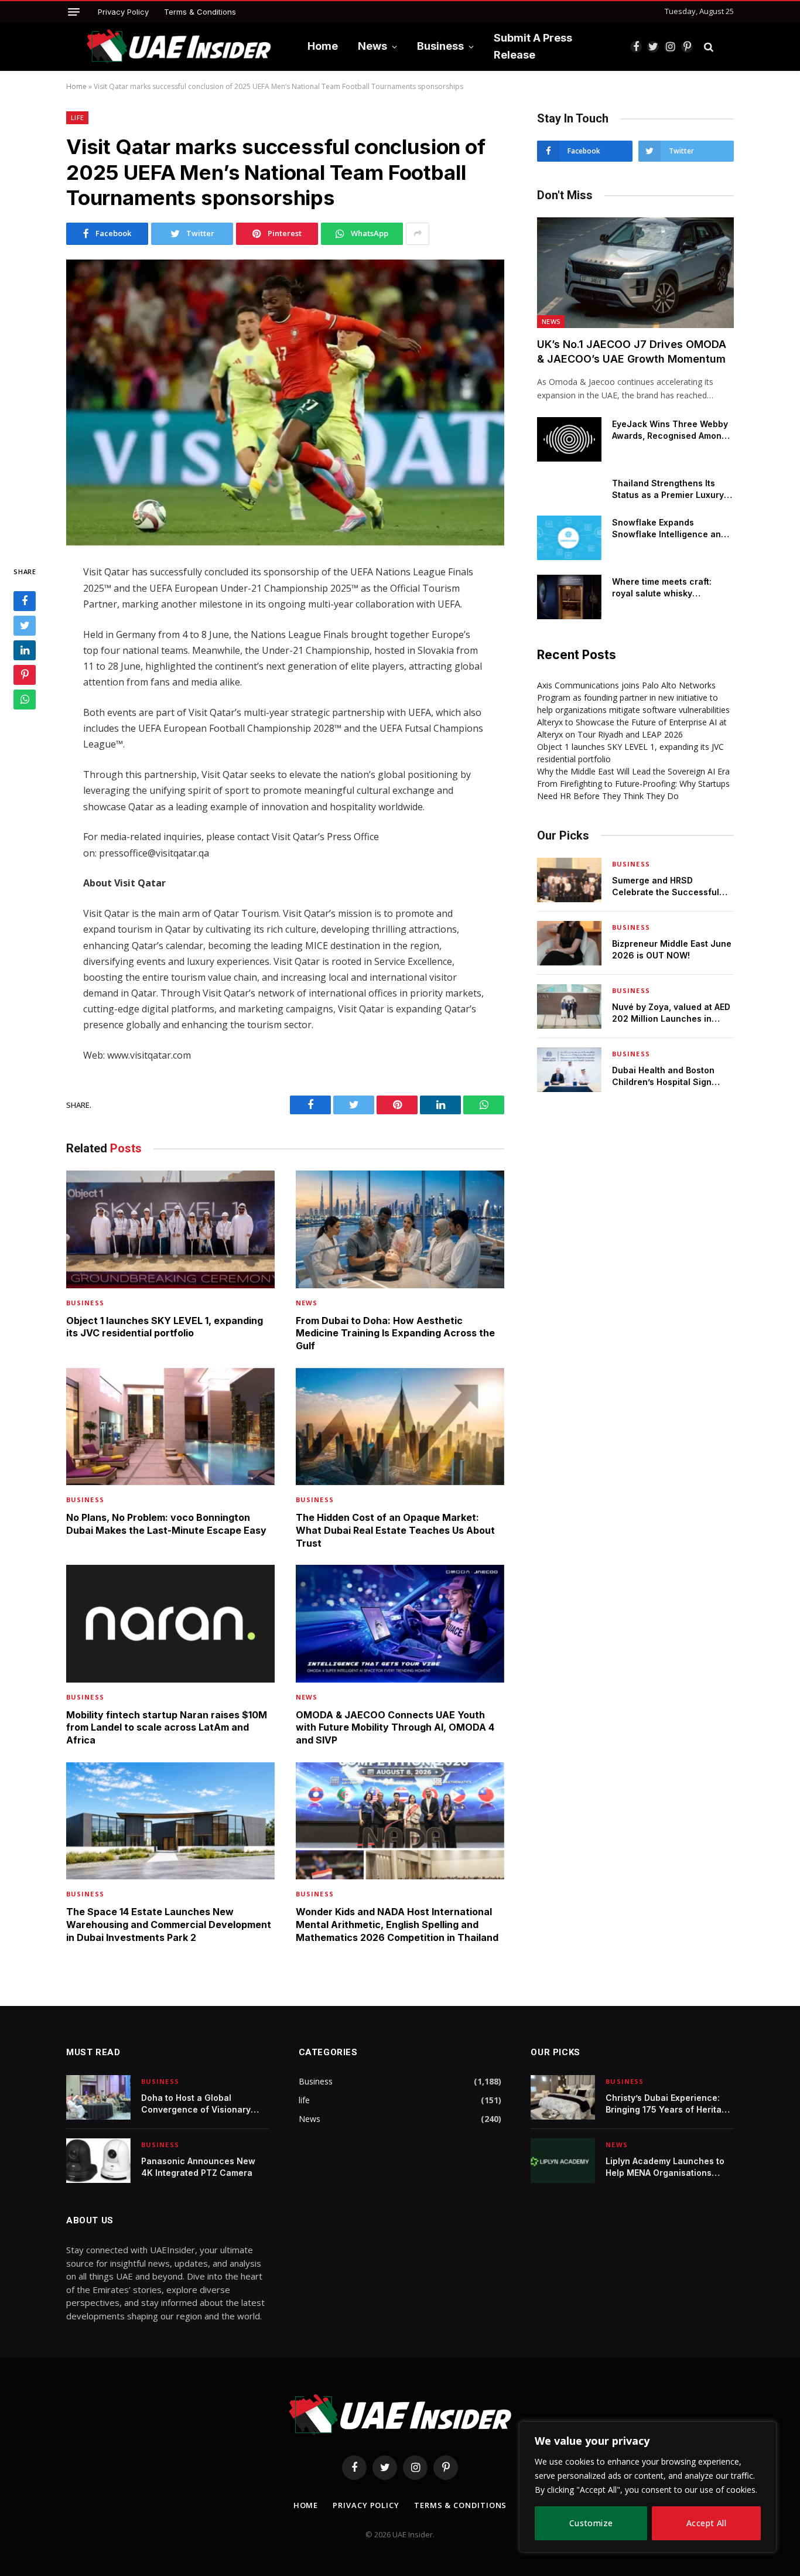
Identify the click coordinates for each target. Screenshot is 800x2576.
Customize (591, 2523)
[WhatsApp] (25, 700)
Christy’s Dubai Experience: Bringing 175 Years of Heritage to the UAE (669, 2104)
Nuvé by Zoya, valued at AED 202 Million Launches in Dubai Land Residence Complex (671, 1013)
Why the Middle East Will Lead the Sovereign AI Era (633, 771)
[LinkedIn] (25, 651)
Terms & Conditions (200, 12)
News (372, 46)
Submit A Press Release (533, 46)
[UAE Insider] (179, 47)
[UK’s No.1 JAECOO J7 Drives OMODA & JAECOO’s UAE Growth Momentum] (635, 273)
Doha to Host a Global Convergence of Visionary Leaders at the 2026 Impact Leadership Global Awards (199, 2104)
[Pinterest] (25, 675)
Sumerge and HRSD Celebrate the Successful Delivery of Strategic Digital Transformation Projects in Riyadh (669, 887)
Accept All (706, 2523)
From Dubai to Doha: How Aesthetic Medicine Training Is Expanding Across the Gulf (395, 1333)
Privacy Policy (123, 12)
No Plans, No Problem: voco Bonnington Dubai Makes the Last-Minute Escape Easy (166, 1524)
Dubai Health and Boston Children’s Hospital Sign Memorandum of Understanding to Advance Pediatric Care (667, 1077)
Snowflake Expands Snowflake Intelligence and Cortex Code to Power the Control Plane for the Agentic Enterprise (673, 529)
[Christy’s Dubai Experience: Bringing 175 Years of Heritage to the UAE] (563, 2097)
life (77, 117)
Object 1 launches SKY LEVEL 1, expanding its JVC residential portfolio (165, 1327)
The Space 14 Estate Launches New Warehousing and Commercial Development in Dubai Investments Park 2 (169, 1925)
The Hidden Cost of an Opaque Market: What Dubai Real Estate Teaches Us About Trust (395, 1530)
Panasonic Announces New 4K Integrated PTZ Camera (198, 2167)
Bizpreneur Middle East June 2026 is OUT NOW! (672, 949)
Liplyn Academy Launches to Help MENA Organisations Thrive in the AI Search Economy (665, 2167)
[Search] (709, 47)
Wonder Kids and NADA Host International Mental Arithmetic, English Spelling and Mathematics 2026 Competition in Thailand (397, 1925)
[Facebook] (25, 602)
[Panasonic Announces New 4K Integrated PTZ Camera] (98, 2161)
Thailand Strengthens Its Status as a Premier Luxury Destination (668, 489)
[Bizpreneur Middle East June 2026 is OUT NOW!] (569, 943)
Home (323, 46)
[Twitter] (25, 626)
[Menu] (74, 12)
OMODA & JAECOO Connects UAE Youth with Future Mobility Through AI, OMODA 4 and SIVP (395, 1728)
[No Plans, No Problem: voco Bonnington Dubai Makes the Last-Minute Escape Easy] (170, 1427)
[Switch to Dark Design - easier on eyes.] (727, 47)
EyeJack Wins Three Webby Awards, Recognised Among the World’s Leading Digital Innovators (670, 430)
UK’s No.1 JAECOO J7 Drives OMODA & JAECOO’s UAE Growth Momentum (632, 351)
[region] (648, 2487)
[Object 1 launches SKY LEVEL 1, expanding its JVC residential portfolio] (170, 1229)
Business (440, 46)
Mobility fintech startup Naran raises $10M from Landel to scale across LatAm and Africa (167, 1728)
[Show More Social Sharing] (418, 234)
